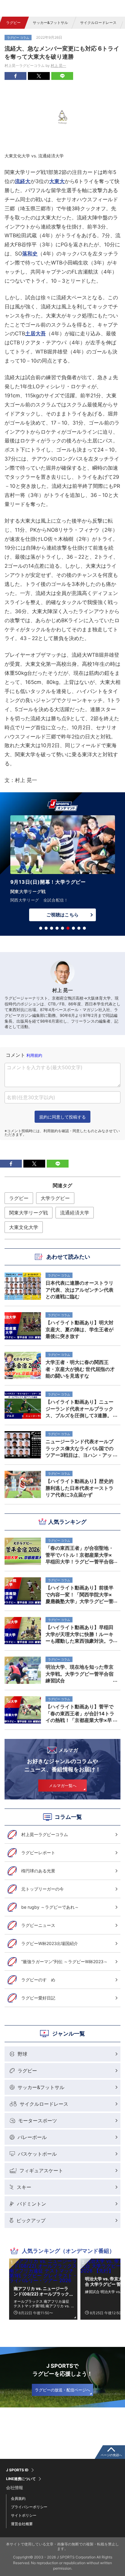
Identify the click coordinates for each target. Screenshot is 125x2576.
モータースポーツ (38, 2121)
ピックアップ (31, 2220)
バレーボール (32, 2137)
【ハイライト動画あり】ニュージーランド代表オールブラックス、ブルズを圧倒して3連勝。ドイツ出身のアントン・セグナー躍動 (79, 1408)
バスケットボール (37, 2154)
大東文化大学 (24, 1227)
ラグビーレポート (38, 1853)
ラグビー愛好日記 (38, 1998)
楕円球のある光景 (38, 1871)
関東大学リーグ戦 (29, 1213)
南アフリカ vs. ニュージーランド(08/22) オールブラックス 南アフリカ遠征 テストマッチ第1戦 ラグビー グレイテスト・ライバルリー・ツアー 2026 (42, 2291)
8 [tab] (79, 928)
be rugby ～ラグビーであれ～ (50, 1907)
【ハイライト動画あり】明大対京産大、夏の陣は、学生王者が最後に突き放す (79, 1329)
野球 (22, 2054)
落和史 (30, 254)
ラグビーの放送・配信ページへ (62, 2390)
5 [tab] (62, 928)
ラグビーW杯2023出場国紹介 (50, 1943)
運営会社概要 (22, 2524)
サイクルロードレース (98, 23)
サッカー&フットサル (50, 23)
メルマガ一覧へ (63, 1786)
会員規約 (18, 2498)
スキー (24, 2187)
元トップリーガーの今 (42, 1889)
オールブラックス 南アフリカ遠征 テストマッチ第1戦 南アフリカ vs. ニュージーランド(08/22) (42, 2304)
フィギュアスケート (41, 2170)
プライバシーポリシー (29, 2507)
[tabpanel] (62, 866)
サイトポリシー (24, 2515)
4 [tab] (57, 928)
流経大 (23, 181)
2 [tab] (46, 928)
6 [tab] (68, 928)
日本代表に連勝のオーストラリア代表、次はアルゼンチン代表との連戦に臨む (79, 1290)
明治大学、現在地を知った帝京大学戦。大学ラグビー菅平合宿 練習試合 (81, 1674)
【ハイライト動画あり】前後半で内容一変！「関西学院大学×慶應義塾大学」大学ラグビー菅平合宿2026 (79, 1594)
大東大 (57, 181)
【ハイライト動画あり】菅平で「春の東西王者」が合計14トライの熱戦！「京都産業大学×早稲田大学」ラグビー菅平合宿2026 (80, 1713)
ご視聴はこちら (62, 906)
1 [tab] (41, 928)
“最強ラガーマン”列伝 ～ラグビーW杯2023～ (64, 1962)
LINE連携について (21, 2479)
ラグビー (13, 23)
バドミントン (32, 2204)
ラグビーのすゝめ (38, 1980)
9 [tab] (84, 928)
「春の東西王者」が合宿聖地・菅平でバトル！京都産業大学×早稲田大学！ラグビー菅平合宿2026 (79, 1555)
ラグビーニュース (38, 1925)
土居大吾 (35, 333)
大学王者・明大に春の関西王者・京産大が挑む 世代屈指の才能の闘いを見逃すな (80, 1369)
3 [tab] (52, 928)
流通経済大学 (75, 1213)
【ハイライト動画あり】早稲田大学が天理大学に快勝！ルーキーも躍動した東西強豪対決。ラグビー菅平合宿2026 (79, 1634)
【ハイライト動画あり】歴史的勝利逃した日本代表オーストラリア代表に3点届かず (79, 1488)
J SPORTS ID (17, 2470)
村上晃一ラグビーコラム (45, 1834)
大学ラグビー (55, 1198)
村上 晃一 (58, 66)
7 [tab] (73, 928)
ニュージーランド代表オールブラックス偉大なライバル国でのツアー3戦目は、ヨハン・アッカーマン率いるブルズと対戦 (79, 1448)
